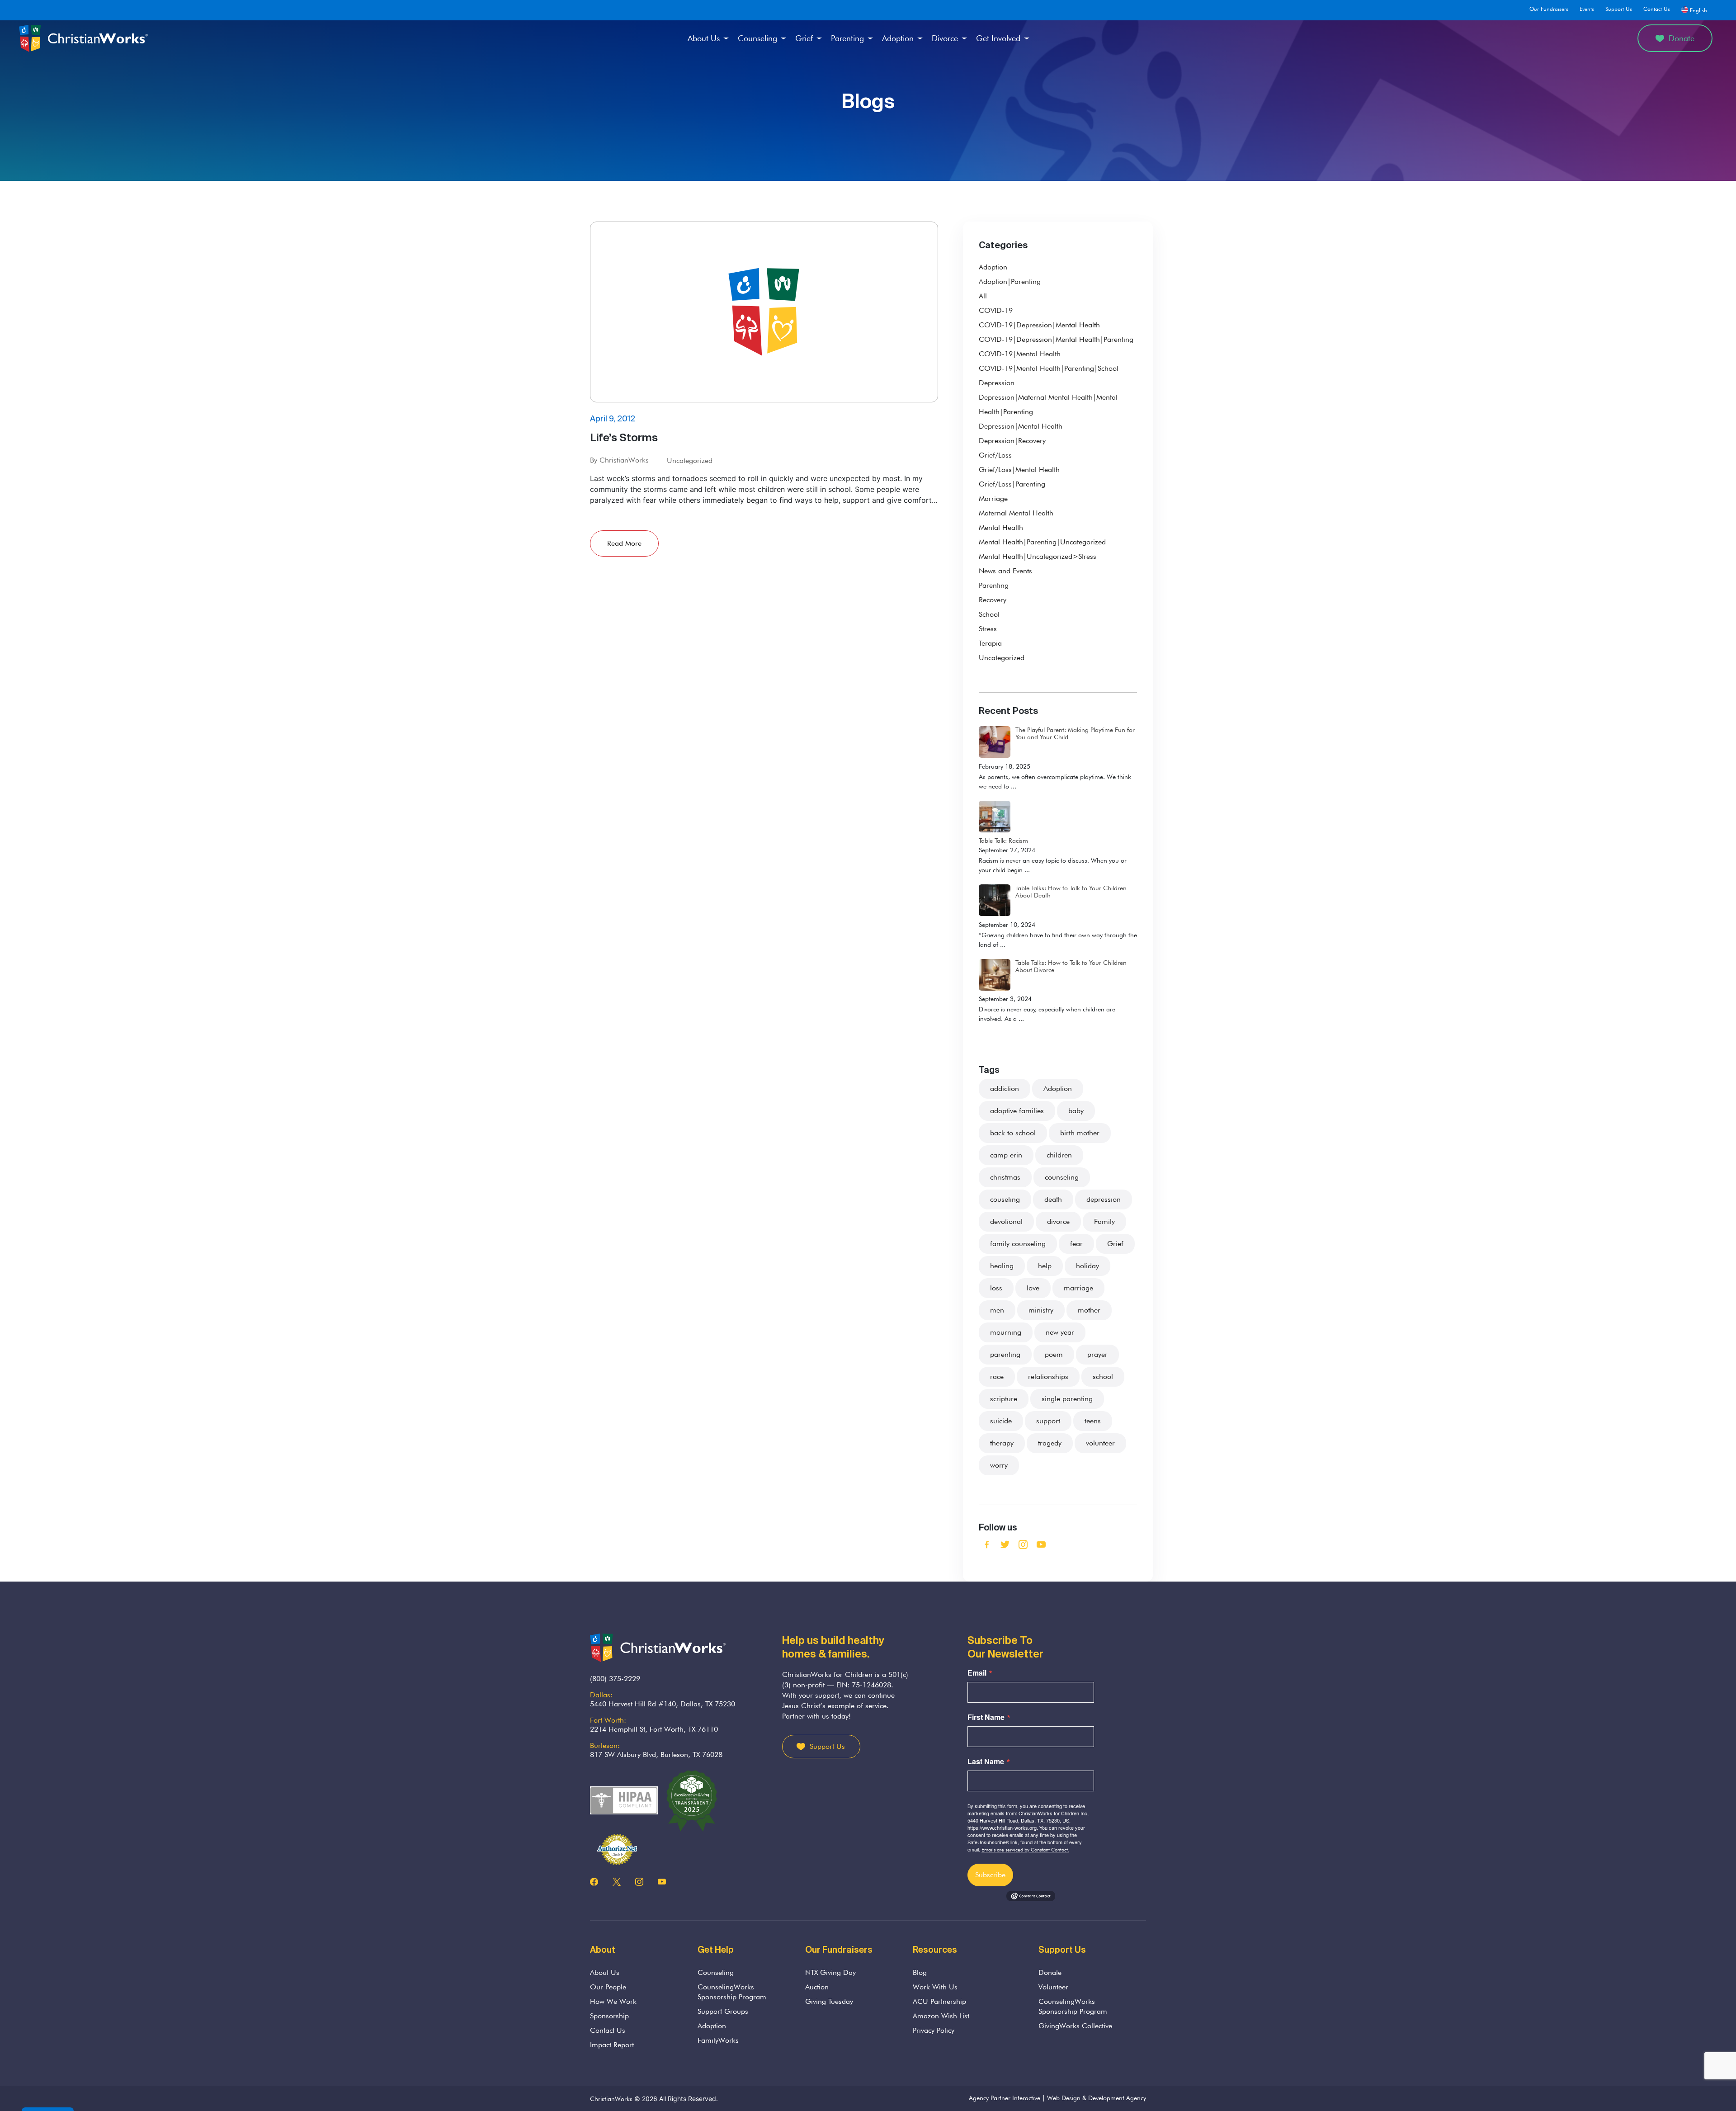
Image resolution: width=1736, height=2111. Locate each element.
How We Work (613, 2001)
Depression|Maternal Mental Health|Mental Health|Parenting (1048, 404)
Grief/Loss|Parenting (1012, 484)
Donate (1682, 38)
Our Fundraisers (1549, 9)
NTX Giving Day (830, 1972)
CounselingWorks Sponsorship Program (732, 1992)
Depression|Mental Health (1021, 426)
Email (977, 1673)
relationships (1048, 1377)
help (1045, 1266)
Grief (804, 38)
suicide (1001, 1421)
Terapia (990, 643)
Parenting (847, 38)
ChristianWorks (611, 2099)
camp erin (1006, 1155)
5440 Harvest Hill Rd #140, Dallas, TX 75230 (663, 1704)
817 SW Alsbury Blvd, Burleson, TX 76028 (656, 1754)
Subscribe (990, 1875)
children (1059, 1155)
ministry (1041, 1310)
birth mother (1080, 1133)
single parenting (1067, 1399)
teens (1093, 1421)
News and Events (1005, 571)
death (1053, 1199)
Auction (817, 1987)
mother (1089, 1310)
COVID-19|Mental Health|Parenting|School (1049, 368)
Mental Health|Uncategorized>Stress (1038, 556)
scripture (1004, 1399)
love (1033, 1288)
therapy (1002, 1443)
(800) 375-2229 (615, 1679)
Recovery (993, 600)
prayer (1097, 1354)
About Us (704, 38)
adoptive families (1017, 1111)
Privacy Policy (934, 2030)
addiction (1005, 1089)
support (1048, 1421)
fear (1076, 1244)
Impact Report (612, 2045)
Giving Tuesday (829, 2001)
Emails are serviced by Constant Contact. (1025, 1850)
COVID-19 (996, 310)
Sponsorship (609, 2016)
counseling (1062, 1177)
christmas (1005, 1177)
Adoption (898, 38)
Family (1104, 1221)
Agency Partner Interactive (1005, 2098)
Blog (920, 1972)
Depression (997, 383)
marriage (1078, 1288)
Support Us (1619, 9)
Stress (988, 629)
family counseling (1018, 1244)
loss (996, 1288)
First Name (986, 1717)
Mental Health (1001, 527)
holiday (1087, 1266)
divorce (1058, 1221)
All (983, 296)
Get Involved (998, 38)
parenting (1005, 1354)
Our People (608, 1987)
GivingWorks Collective (1075, 2026)
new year (1060, 1332)
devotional (1006, 1221)
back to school (1013, 1133)
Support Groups (723, 2011)
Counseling (757, 38)
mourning (1006, 1332)
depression (1104, 1199)
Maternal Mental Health (1016, 513)
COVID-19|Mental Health (1020, 354)
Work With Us (935, 1987)
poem (1054, 1354)
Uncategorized (690, 460)
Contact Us (1657, 9)
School (989, 614)
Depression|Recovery (1012, 441)
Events (1587, 9)
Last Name (986, 1762)
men (997, 1310)
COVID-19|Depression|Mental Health (1039, 325)
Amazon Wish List (941, 2016)
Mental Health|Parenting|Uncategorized (1042, 542)
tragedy (1050, 1443)
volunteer (1100, 1443)
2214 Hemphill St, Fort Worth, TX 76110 (654, 1729)
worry (999, 1465)
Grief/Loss (995, 455)
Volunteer (1053, 1987)
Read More (624, 543)
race (997, 1377)
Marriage (993, 498)
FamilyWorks (718, 2040)
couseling (1005, 1199)
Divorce (945, 38)
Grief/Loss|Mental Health (1019, 470)
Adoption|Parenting (1010, 281)
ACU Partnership (939, 2001)
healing (1002, 1266)
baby (1076, 1111)
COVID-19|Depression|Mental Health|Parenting (1056, 339)
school (1103, 1377)
